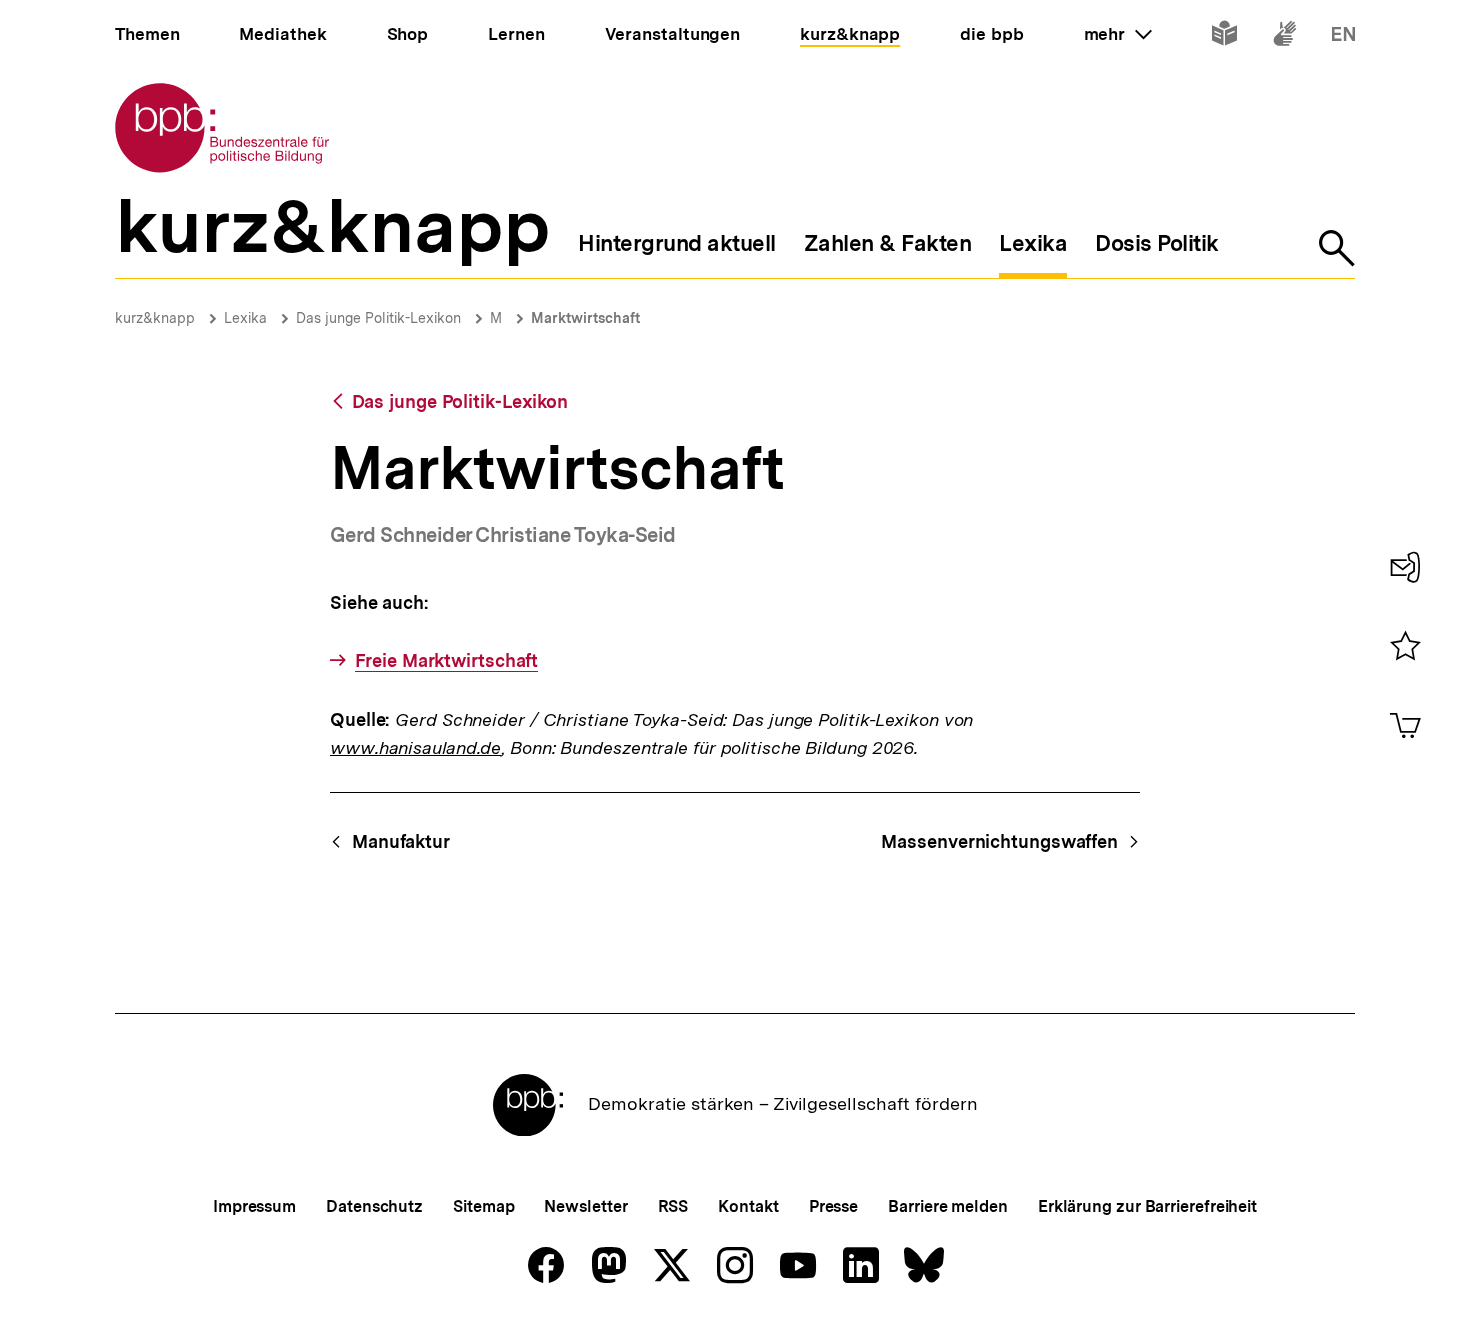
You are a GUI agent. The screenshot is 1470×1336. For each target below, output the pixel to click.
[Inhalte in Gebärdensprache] (1284, 37)
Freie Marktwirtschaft (446, 660)
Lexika (245, 318)
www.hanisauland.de (415, 747)
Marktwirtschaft (585, 318)
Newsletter (585, 1206)
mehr (1118, 34)
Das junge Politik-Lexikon (378, 318)
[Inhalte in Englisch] (1343, 37)
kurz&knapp (155, 318)
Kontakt (748, 1206)
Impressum (254, 1206)
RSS (673, 1206)
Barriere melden (948, 1206)
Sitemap (483, 1206)
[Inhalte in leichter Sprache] (1224, 37)
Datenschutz (374, 1206)
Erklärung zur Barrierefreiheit (1147, 1206)
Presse (833, 1206)
